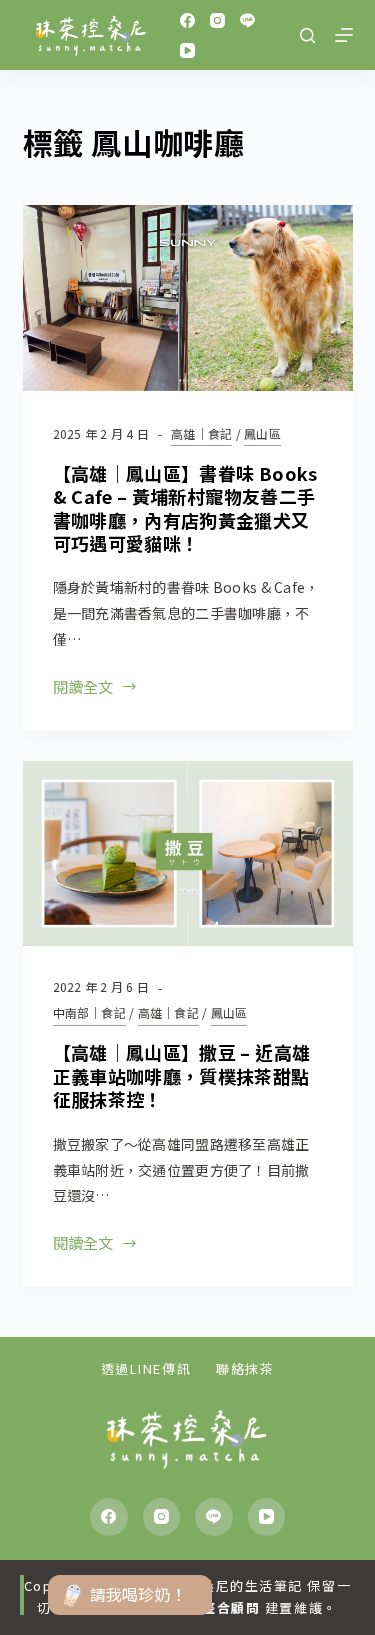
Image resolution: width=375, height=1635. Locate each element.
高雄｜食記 (201, 433)
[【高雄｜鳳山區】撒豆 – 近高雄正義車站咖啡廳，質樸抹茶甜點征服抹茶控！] (188, 854)
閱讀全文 (83, 688)
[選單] (344, 35)
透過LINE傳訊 (146, 1369)
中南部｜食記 (89, 1012)
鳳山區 (262, 433)
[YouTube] (187, 50)
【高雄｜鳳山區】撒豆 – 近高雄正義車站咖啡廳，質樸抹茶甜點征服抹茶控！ (182, 1075)
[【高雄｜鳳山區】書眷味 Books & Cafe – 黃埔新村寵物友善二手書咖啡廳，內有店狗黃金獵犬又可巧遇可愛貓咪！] (188, 298)
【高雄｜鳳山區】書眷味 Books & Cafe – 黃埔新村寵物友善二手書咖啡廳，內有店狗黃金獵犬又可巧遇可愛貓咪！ (185, 508)
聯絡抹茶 (245, 1369)
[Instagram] (217, 20)
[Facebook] (187, 20)
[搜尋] (307, 35)
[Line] (247, 20)
